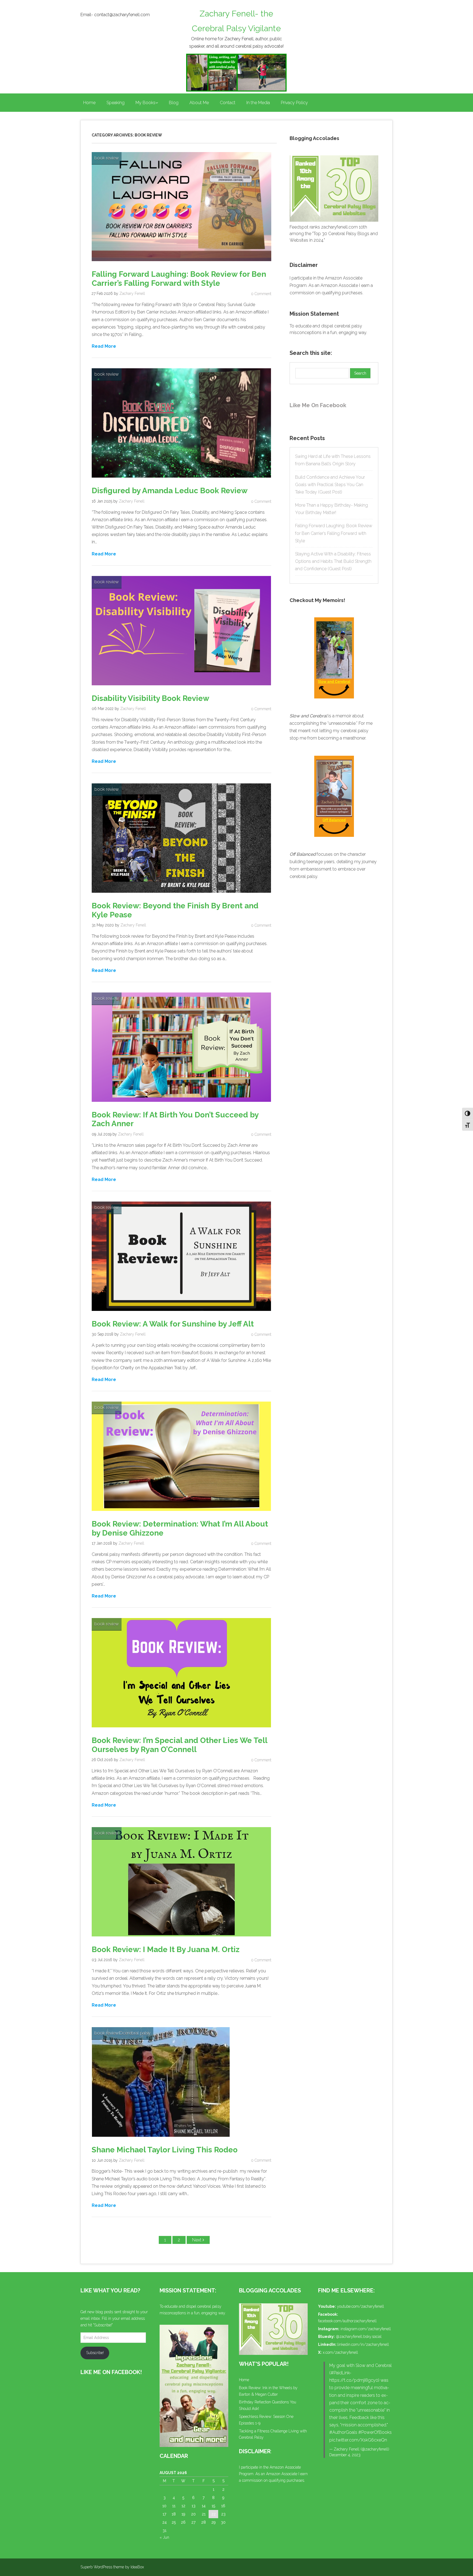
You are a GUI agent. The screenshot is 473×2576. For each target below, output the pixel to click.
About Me (199, 103)
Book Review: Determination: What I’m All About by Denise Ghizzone (180, 1528)
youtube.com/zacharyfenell (360, 2306)
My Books (145, 103)
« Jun (164, 2537)
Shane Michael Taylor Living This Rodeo (165, 2150)
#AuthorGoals (343, 2432)
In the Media (258, 103)
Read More (104, 346)
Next (197, 2240)
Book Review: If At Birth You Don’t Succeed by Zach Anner (175, 1119)
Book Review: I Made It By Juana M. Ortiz (166, 1949)
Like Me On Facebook (318, 405)
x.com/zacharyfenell (340, 2352)
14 (204, 2506)
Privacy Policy (294, 103)
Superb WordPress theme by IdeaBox (112, 2567)
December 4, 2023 (345, 2455)
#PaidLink (340, 2373)
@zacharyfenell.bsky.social (359, 2337)
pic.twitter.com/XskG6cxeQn (358, 2440)
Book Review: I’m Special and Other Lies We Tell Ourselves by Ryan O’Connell (179, 1745)
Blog (174, 103)
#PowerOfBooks (375, 2432)
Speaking (116, 103)
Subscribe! (95, 2353)
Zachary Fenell (132, 293)
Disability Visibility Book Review (150, 698)
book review (107, 158)
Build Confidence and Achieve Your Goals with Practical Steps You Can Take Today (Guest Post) (330, 485)
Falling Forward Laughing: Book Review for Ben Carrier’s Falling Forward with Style (179, 279)
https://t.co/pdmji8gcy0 (354, 2380)
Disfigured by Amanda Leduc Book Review (170, 491)
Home (89, 103)
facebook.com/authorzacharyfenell (347, 2321)
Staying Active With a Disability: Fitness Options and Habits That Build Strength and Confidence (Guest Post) (333, 561)
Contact (228, 103)
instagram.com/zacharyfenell (366, 2329)
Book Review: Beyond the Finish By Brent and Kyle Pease (175, 910)
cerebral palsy (137, 2033)
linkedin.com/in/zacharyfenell (363, 2344)
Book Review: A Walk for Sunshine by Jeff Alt (173, 1324)
